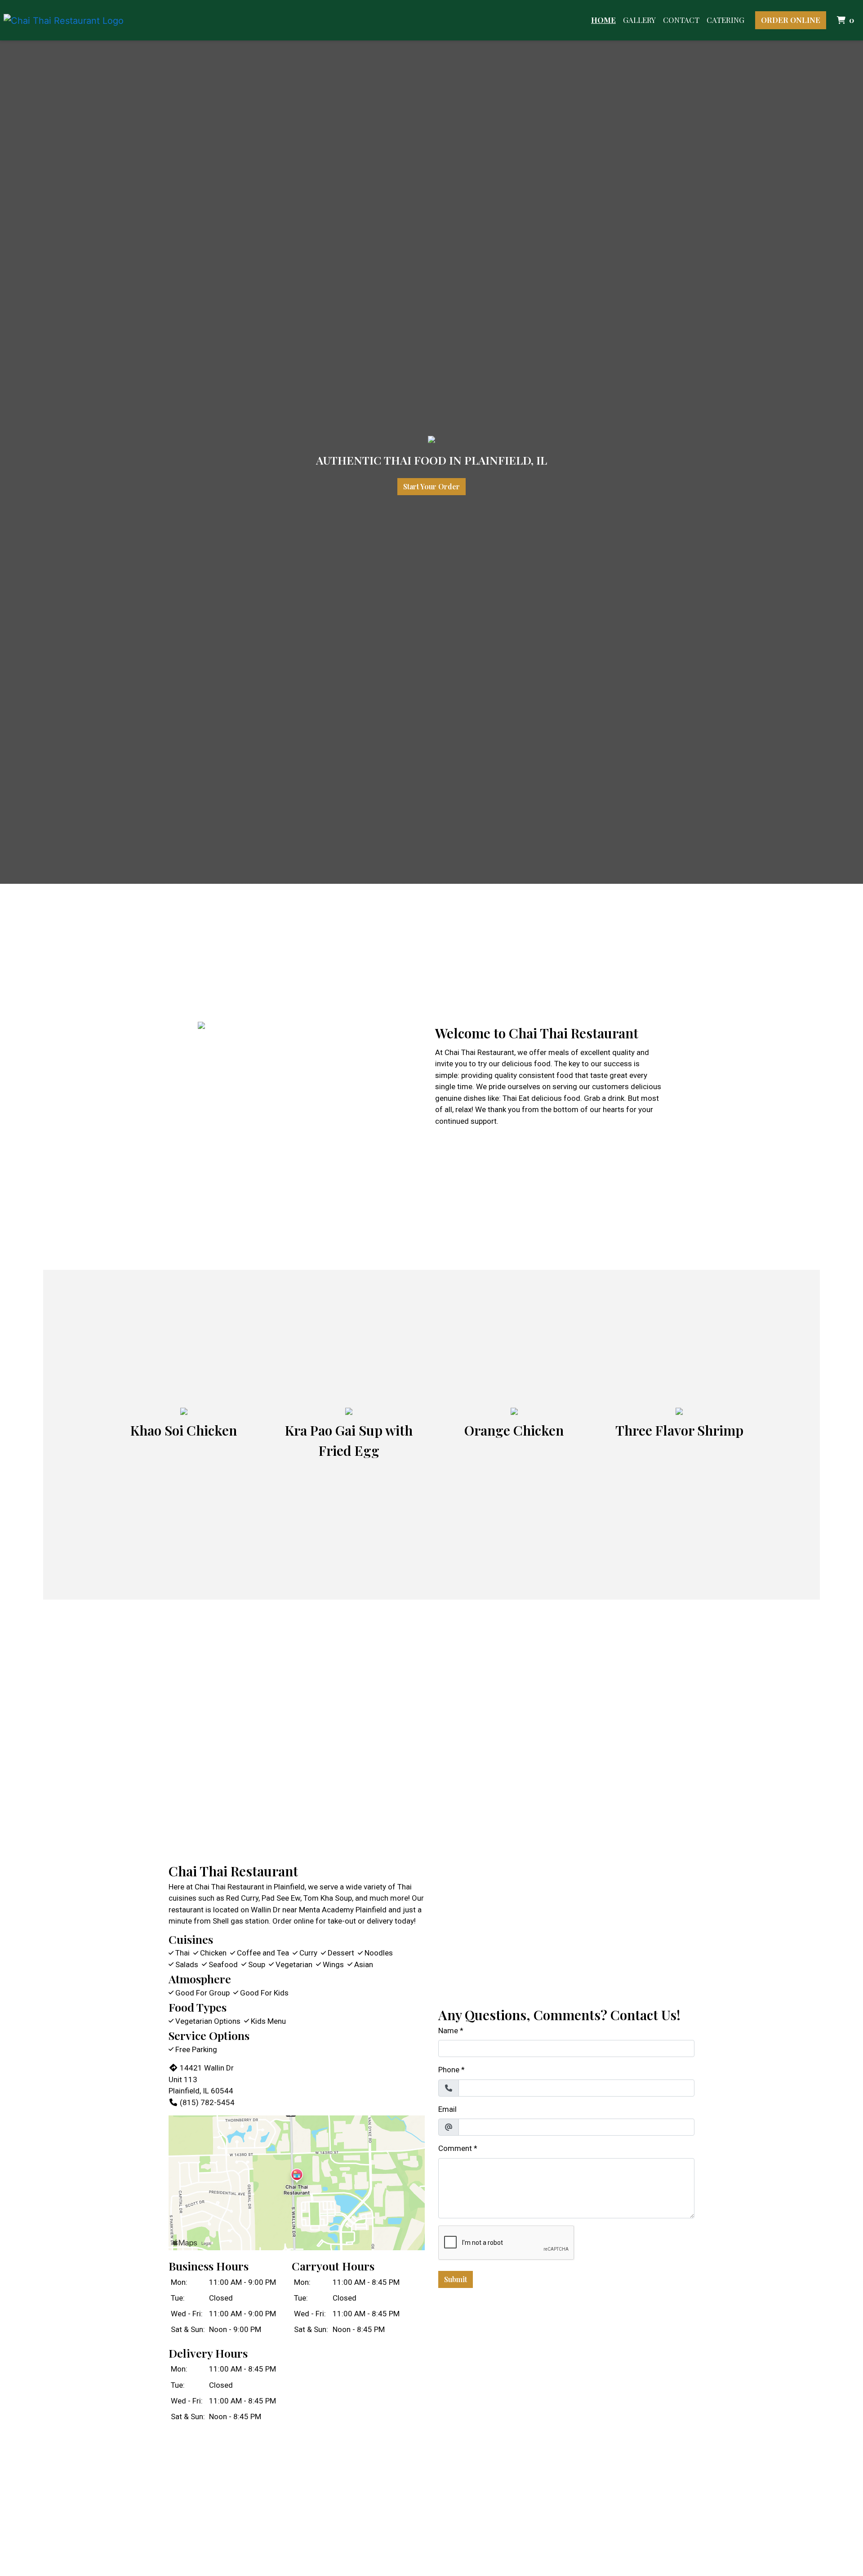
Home (603, 20)
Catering (725, 20)
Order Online (791, 20)
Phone (449, 2070)
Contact (681, 20)
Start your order (431, 486)
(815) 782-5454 (207, 2102)
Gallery (639, 20)
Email (447, 2109)
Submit (456, 2279)
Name (448, 2031)
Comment (455, 2148)
